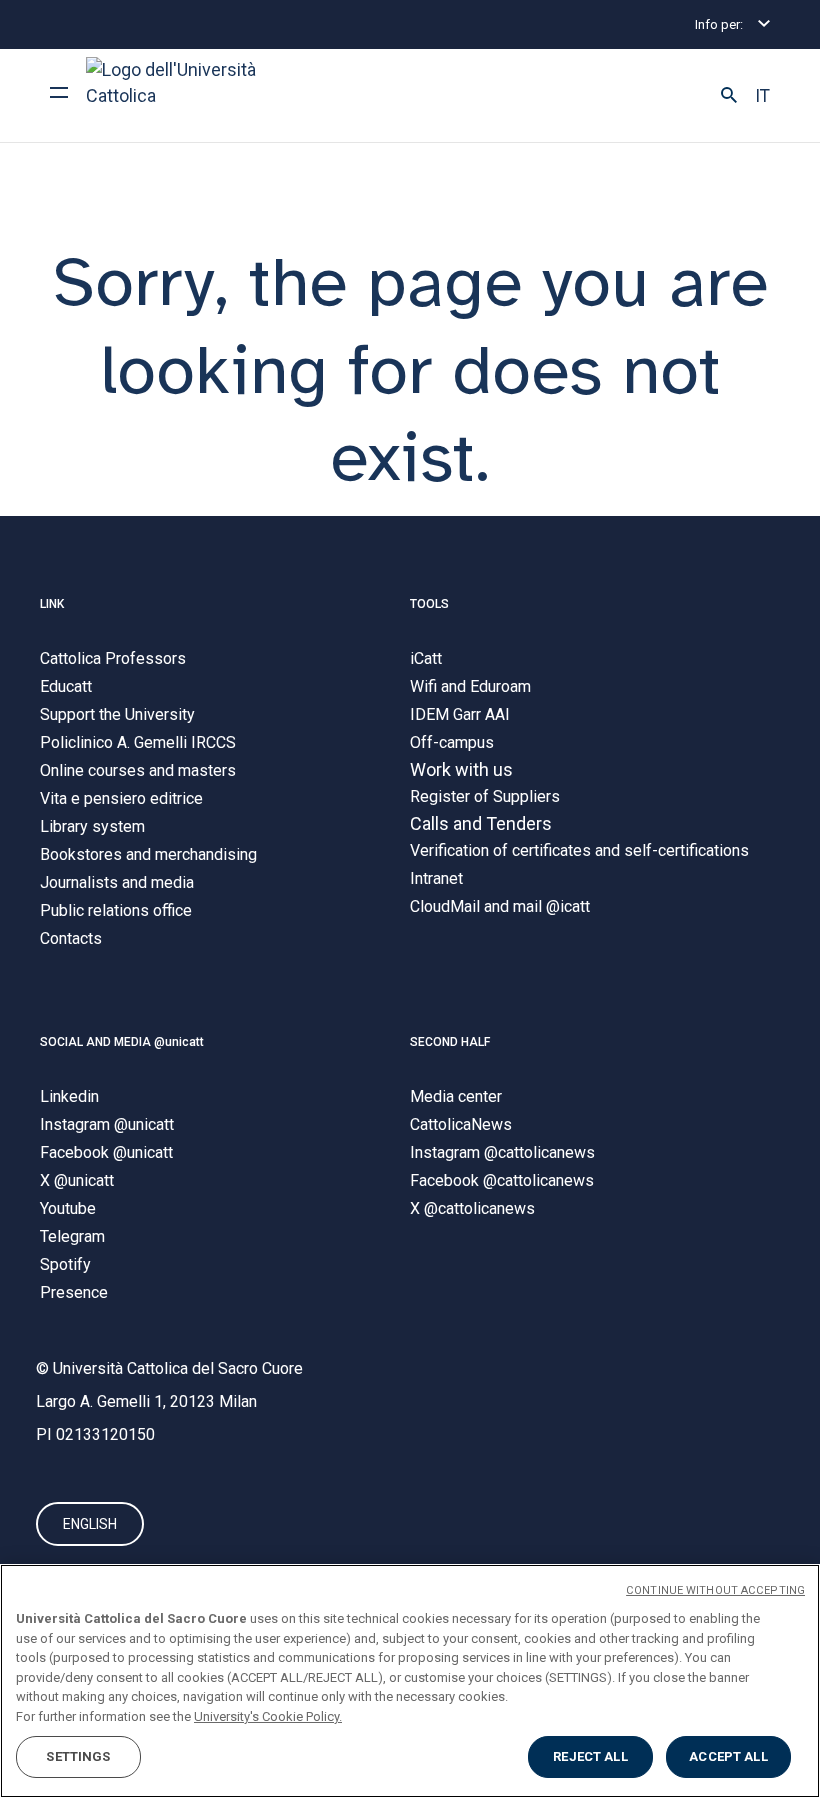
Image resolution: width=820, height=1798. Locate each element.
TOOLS (429, 604)
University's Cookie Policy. (268, 1716)
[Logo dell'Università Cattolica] (180, 95)
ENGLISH (90, 1524)
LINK (52, 604)
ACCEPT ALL (728, 1756)
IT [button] (762, 96)
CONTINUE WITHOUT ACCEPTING (715, 1590)
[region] (410, 1681)
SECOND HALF (450, 1042)
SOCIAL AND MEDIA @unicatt (122, 1042)
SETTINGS (78, 1756)
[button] (729, 96)
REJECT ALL (590, 1756)
